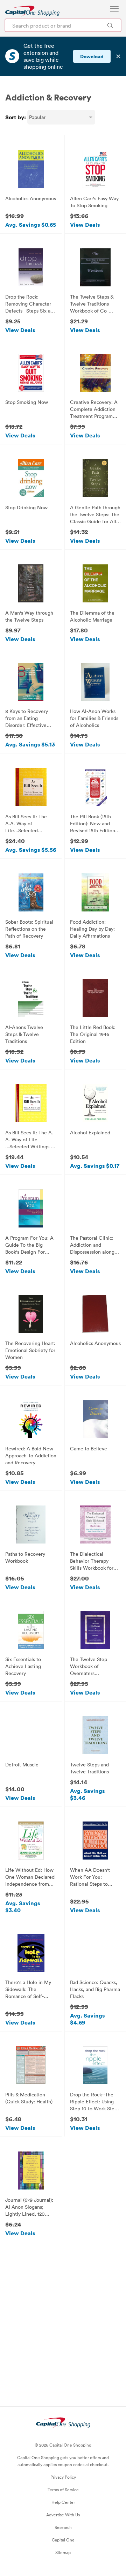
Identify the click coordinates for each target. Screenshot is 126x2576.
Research (63, 2527)
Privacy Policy (63, 2477)
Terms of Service (63, 2489)
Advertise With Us (63, 2515)
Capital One (63, 2540)
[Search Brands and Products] (110, 25)
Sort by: (16, 117)
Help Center (63, 2502)
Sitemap (63, 2552)
